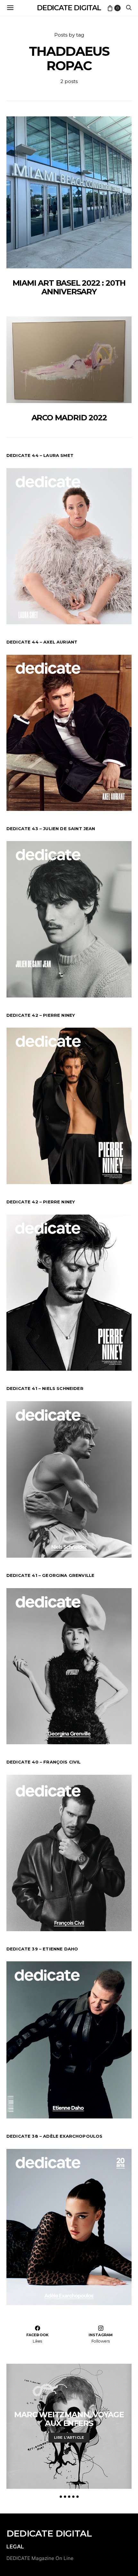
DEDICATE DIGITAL (69, 8)
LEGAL (15, 2547)
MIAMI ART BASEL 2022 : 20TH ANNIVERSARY (69, 287)
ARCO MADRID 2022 (69, 418)
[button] (61, 2497)
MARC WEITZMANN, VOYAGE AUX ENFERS (69, 2419)
